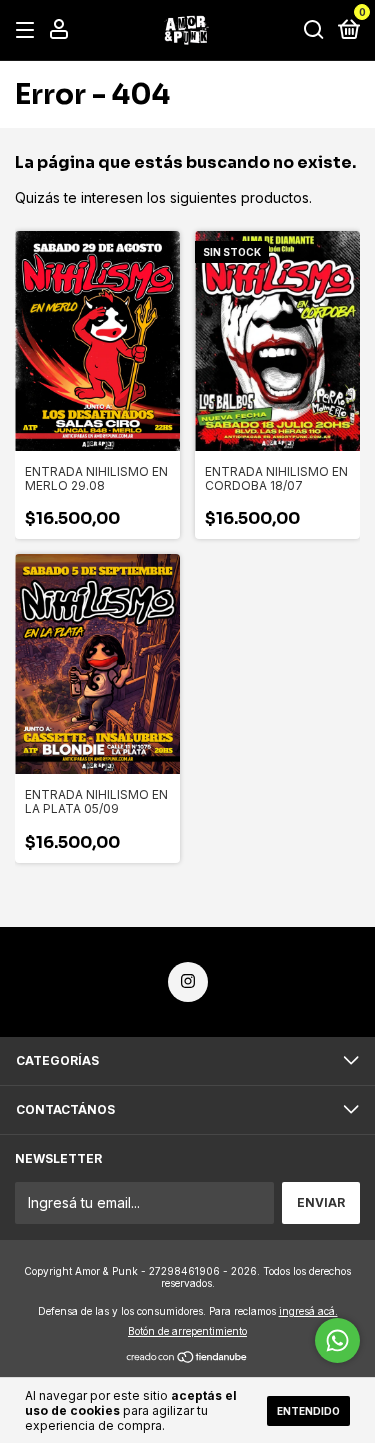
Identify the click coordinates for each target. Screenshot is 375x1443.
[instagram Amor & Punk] (188, 982)
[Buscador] (314, 30)
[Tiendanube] (187, 1358)
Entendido (308, 1411)
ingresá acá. (308, 1311)
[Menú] (28, 30)
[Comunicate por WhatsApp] (337, 1340)
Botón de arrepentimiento (187, 1331)
